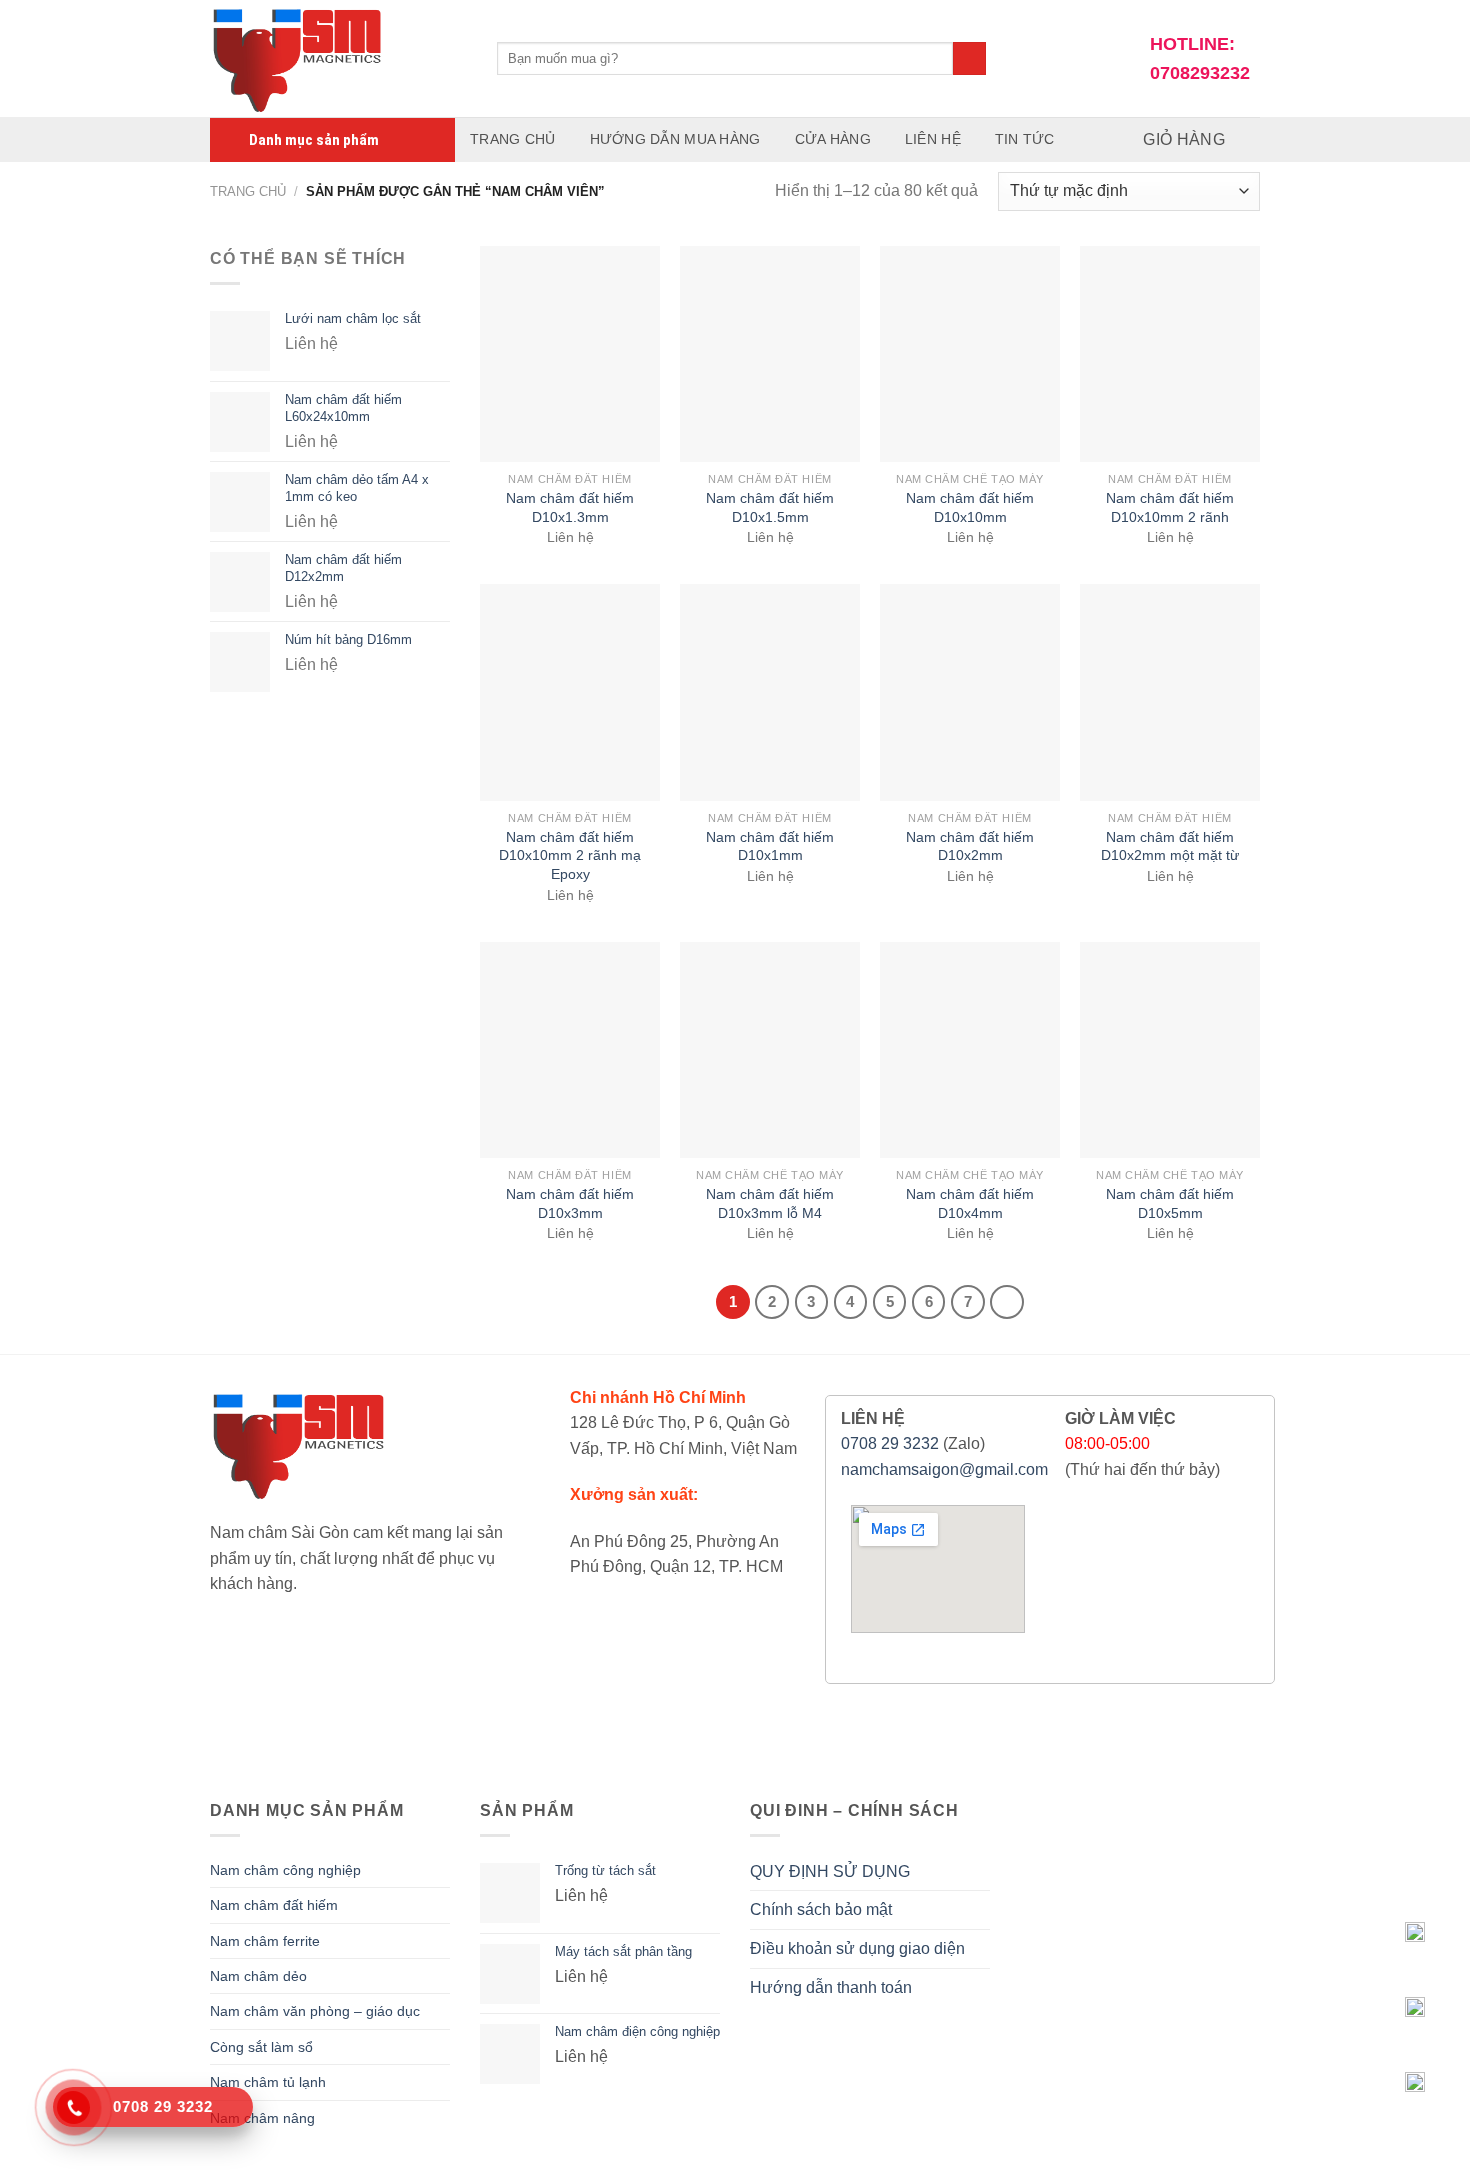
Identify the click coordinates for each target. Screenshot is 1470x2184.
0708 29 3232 (890, 1443)
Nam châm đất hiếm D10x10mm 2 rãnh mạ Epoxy (570, 855)
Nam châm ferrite (265, 1941)
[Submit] (969, 59)
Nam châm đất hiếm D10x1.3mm (570, 507)
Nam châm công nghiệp (285, 1870)
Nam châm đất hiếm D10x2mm (970, 846)
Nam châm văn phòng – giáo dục (315, 2011)
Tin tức (1025, 139)
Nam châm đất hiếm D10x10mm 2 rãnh (1170, 507)
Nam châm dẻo (258, 1976)
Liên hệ (933, 139)
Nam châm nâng (262, 2118)
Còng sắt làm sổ (261, 2047)
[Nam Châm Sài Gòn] (338, 58)
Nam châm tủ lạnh (268, 2082)
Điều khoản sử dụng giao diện (857, 1948)
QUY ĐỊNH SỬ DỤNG (830, 1871)
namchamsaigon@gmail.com (944, 1469)
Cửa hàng (833, 139)
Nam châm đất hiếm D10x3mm (570, 1203)
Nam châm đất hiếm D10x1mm (770, 846)
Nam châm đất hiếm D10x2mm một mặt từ (1170, 846)
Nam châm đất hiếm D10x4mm (970, 1203)
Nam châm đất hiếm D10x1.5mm (770, 507)
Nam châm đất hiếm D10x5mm (1170, 1203)
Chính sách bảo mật (821, 1909)
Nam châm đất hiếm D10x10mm (970, 507)
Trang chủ (513, 139)
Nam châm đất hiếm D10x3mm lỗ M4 (770, 1203)
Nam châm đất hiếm (274, 1905)
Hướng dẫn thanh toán (831, 1987)
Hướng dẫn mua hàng (675, 139)
